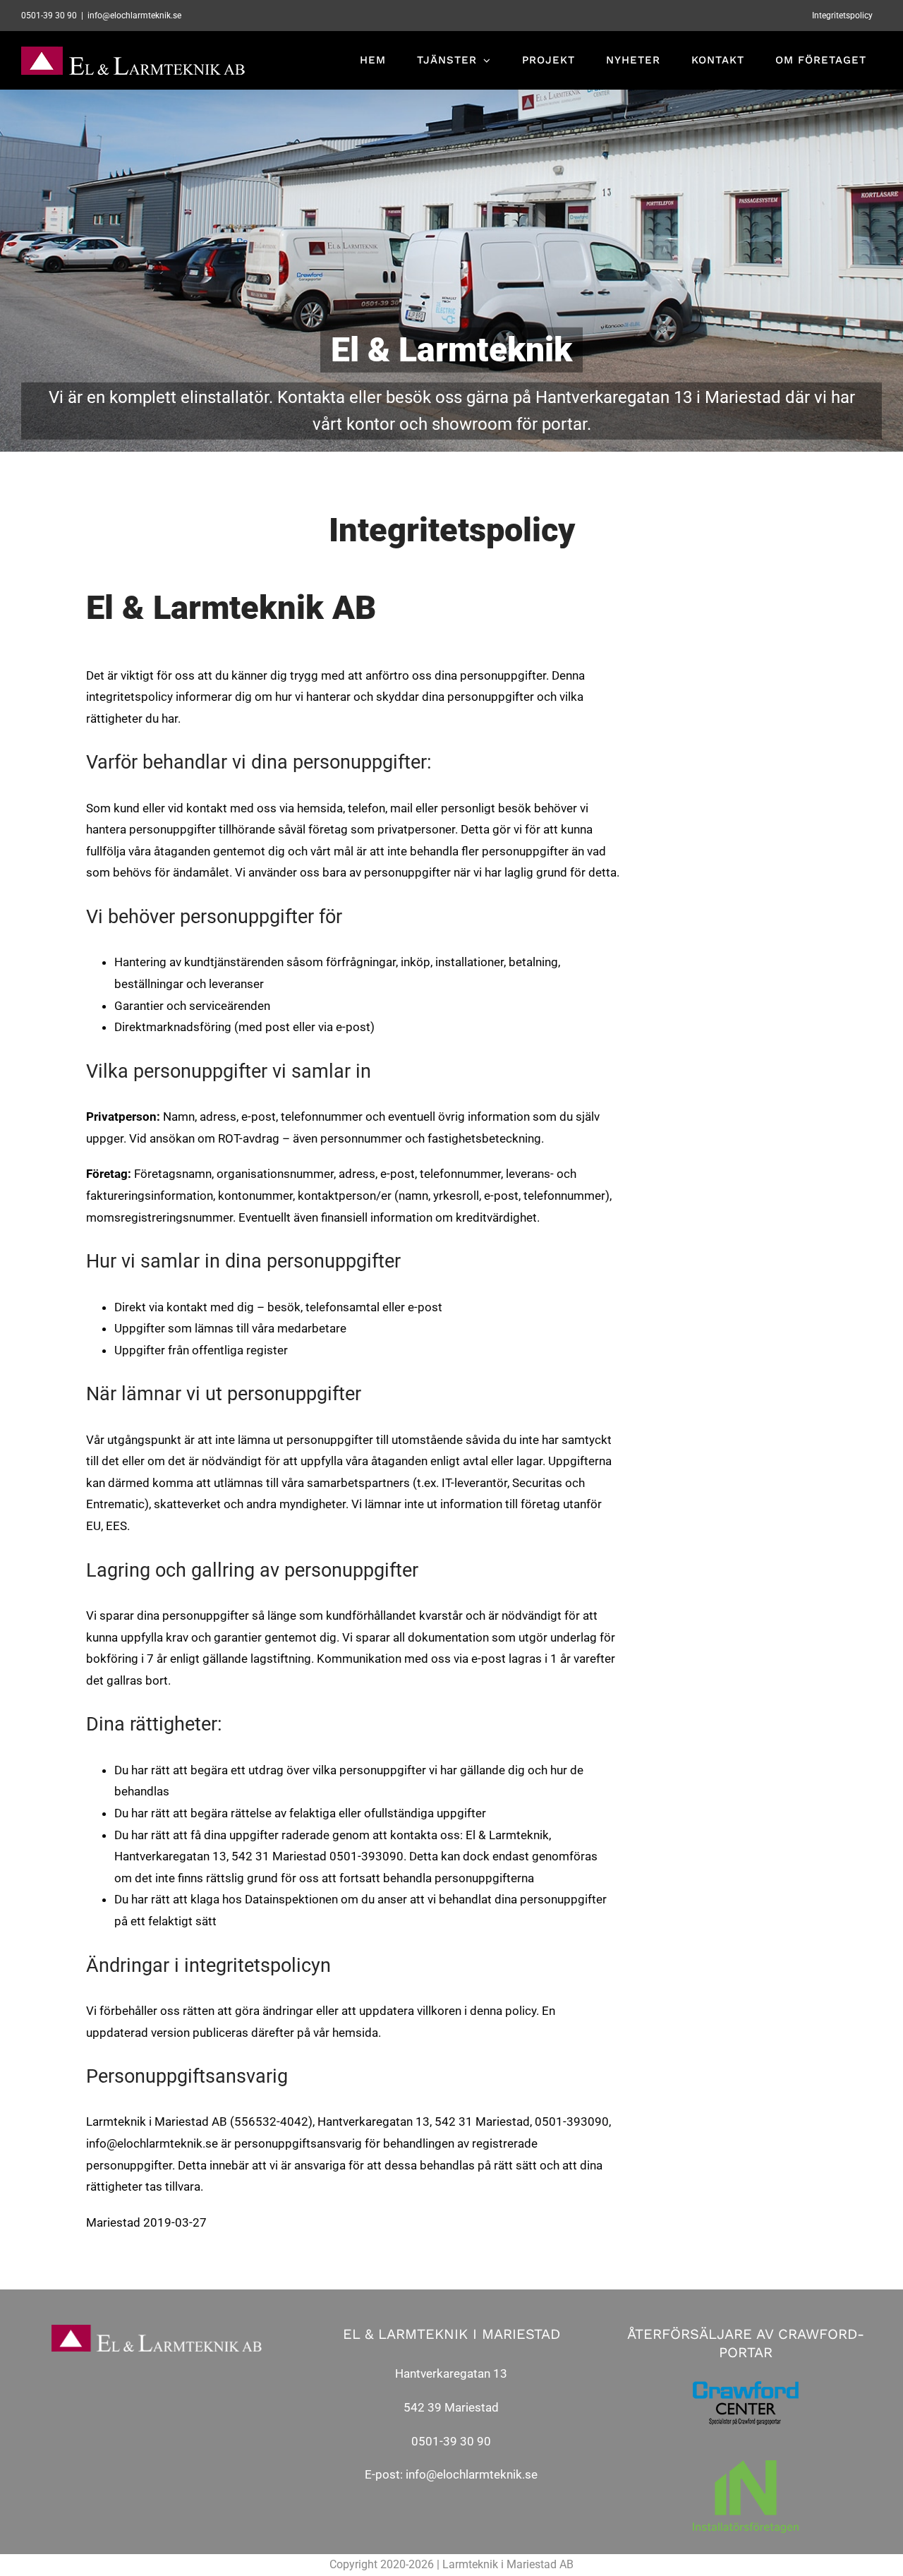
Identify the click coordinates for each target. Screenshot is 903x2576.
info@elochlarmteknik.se (472, 2474)
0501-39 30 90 (451, 2441)
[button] (873, 20)
